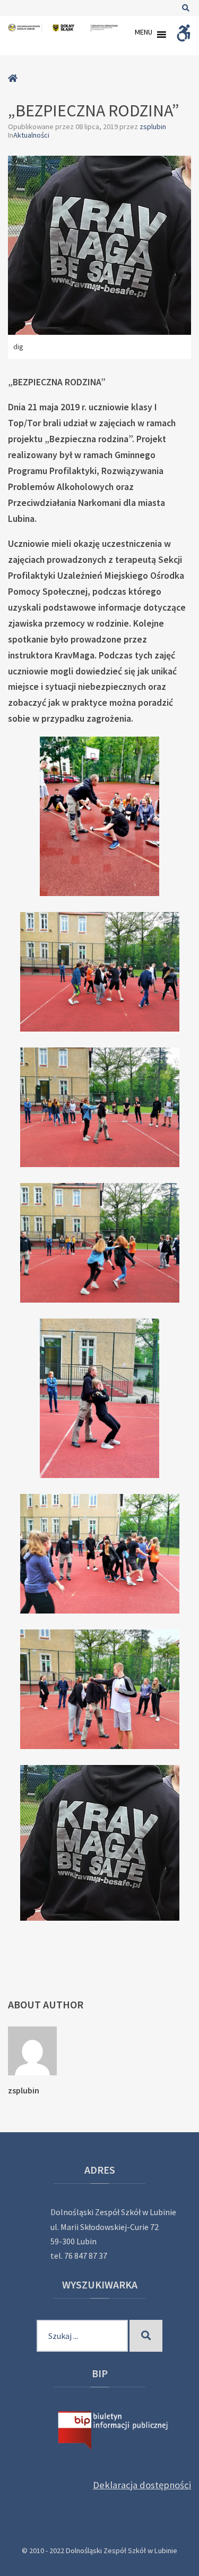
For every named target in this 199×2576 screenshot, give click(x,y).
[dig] (99, 1843)
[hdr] (99, 816)
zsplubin (153, 126)
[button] (144, 35)
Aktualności (31, 135)
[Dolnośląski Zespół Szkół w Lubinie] (64, 28)
